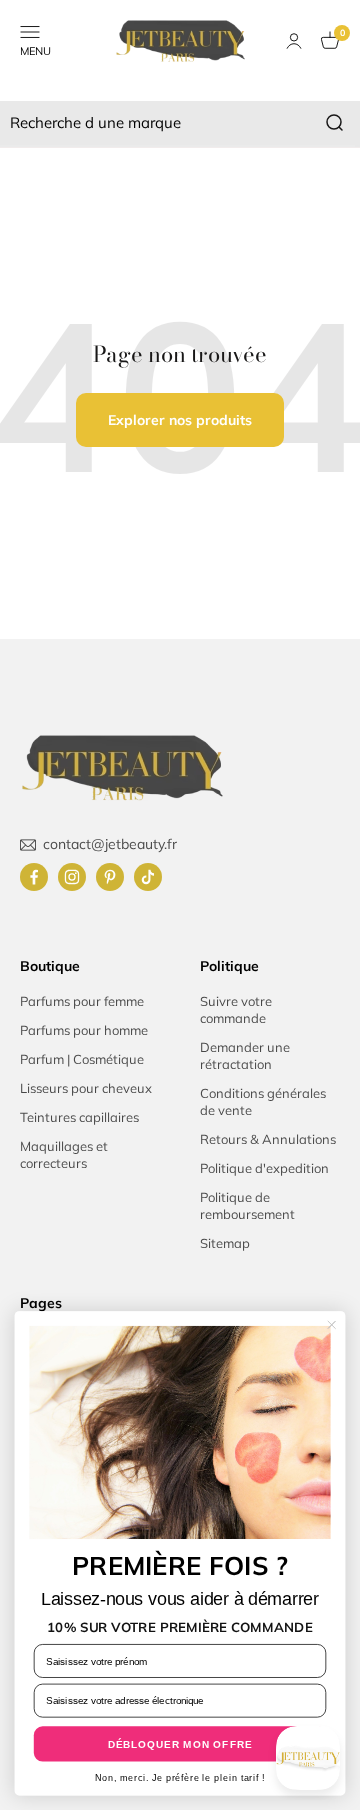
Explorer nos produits (180, 420)
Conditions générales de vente (263, 1101)
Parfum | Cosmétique (82, 1059)
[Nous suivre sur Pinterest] (110, 877)
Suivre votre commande (236, 1009)
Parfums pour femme (82, 1001)
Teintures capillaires (79, 1117)
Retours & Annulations (268, 1139)
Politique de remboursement (247, 1205)
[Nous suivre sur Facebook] (34, 877)
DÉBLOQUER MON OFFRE (180, 1744)
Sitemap (225, 1243)
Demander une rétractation (245, 1055)
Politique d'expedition (264, 1168)
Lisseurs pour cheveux (86, 1088)
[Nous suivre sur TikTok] (148, 877)
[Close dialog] (332, 1324)
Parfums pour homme (84, 1030)
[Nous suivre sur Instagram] (72, 877)
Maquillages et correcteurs (64, 1154)
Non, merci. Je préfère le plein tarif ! (180, 1778)
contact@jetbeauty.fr (110, 844)
